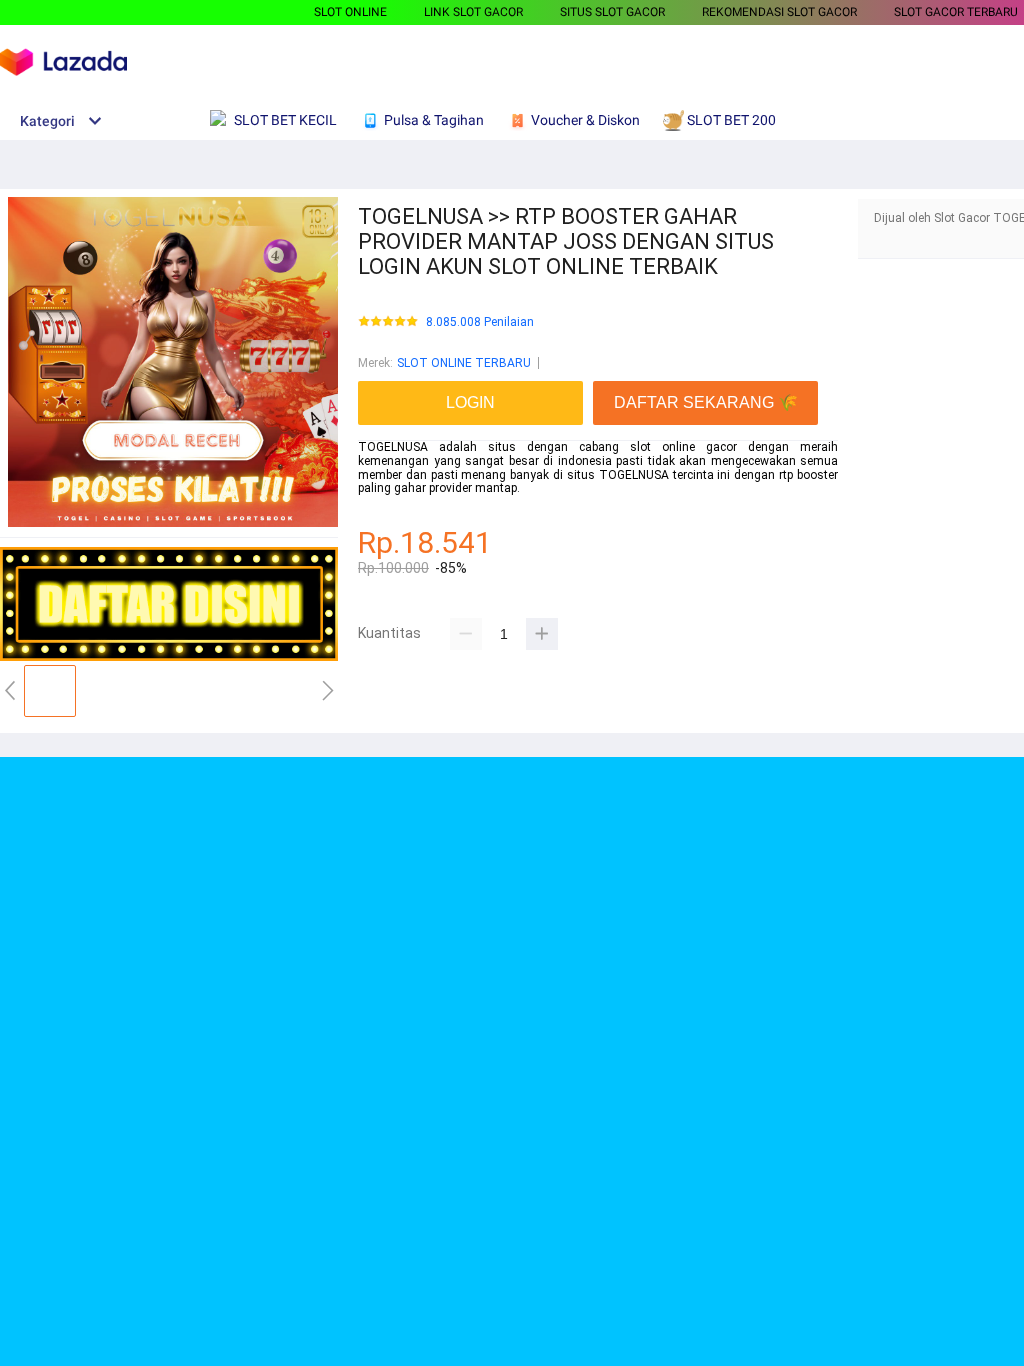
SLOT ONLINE (350, 12)
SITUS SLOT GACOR (612, 12)
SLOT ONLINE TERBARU (464, 363)
